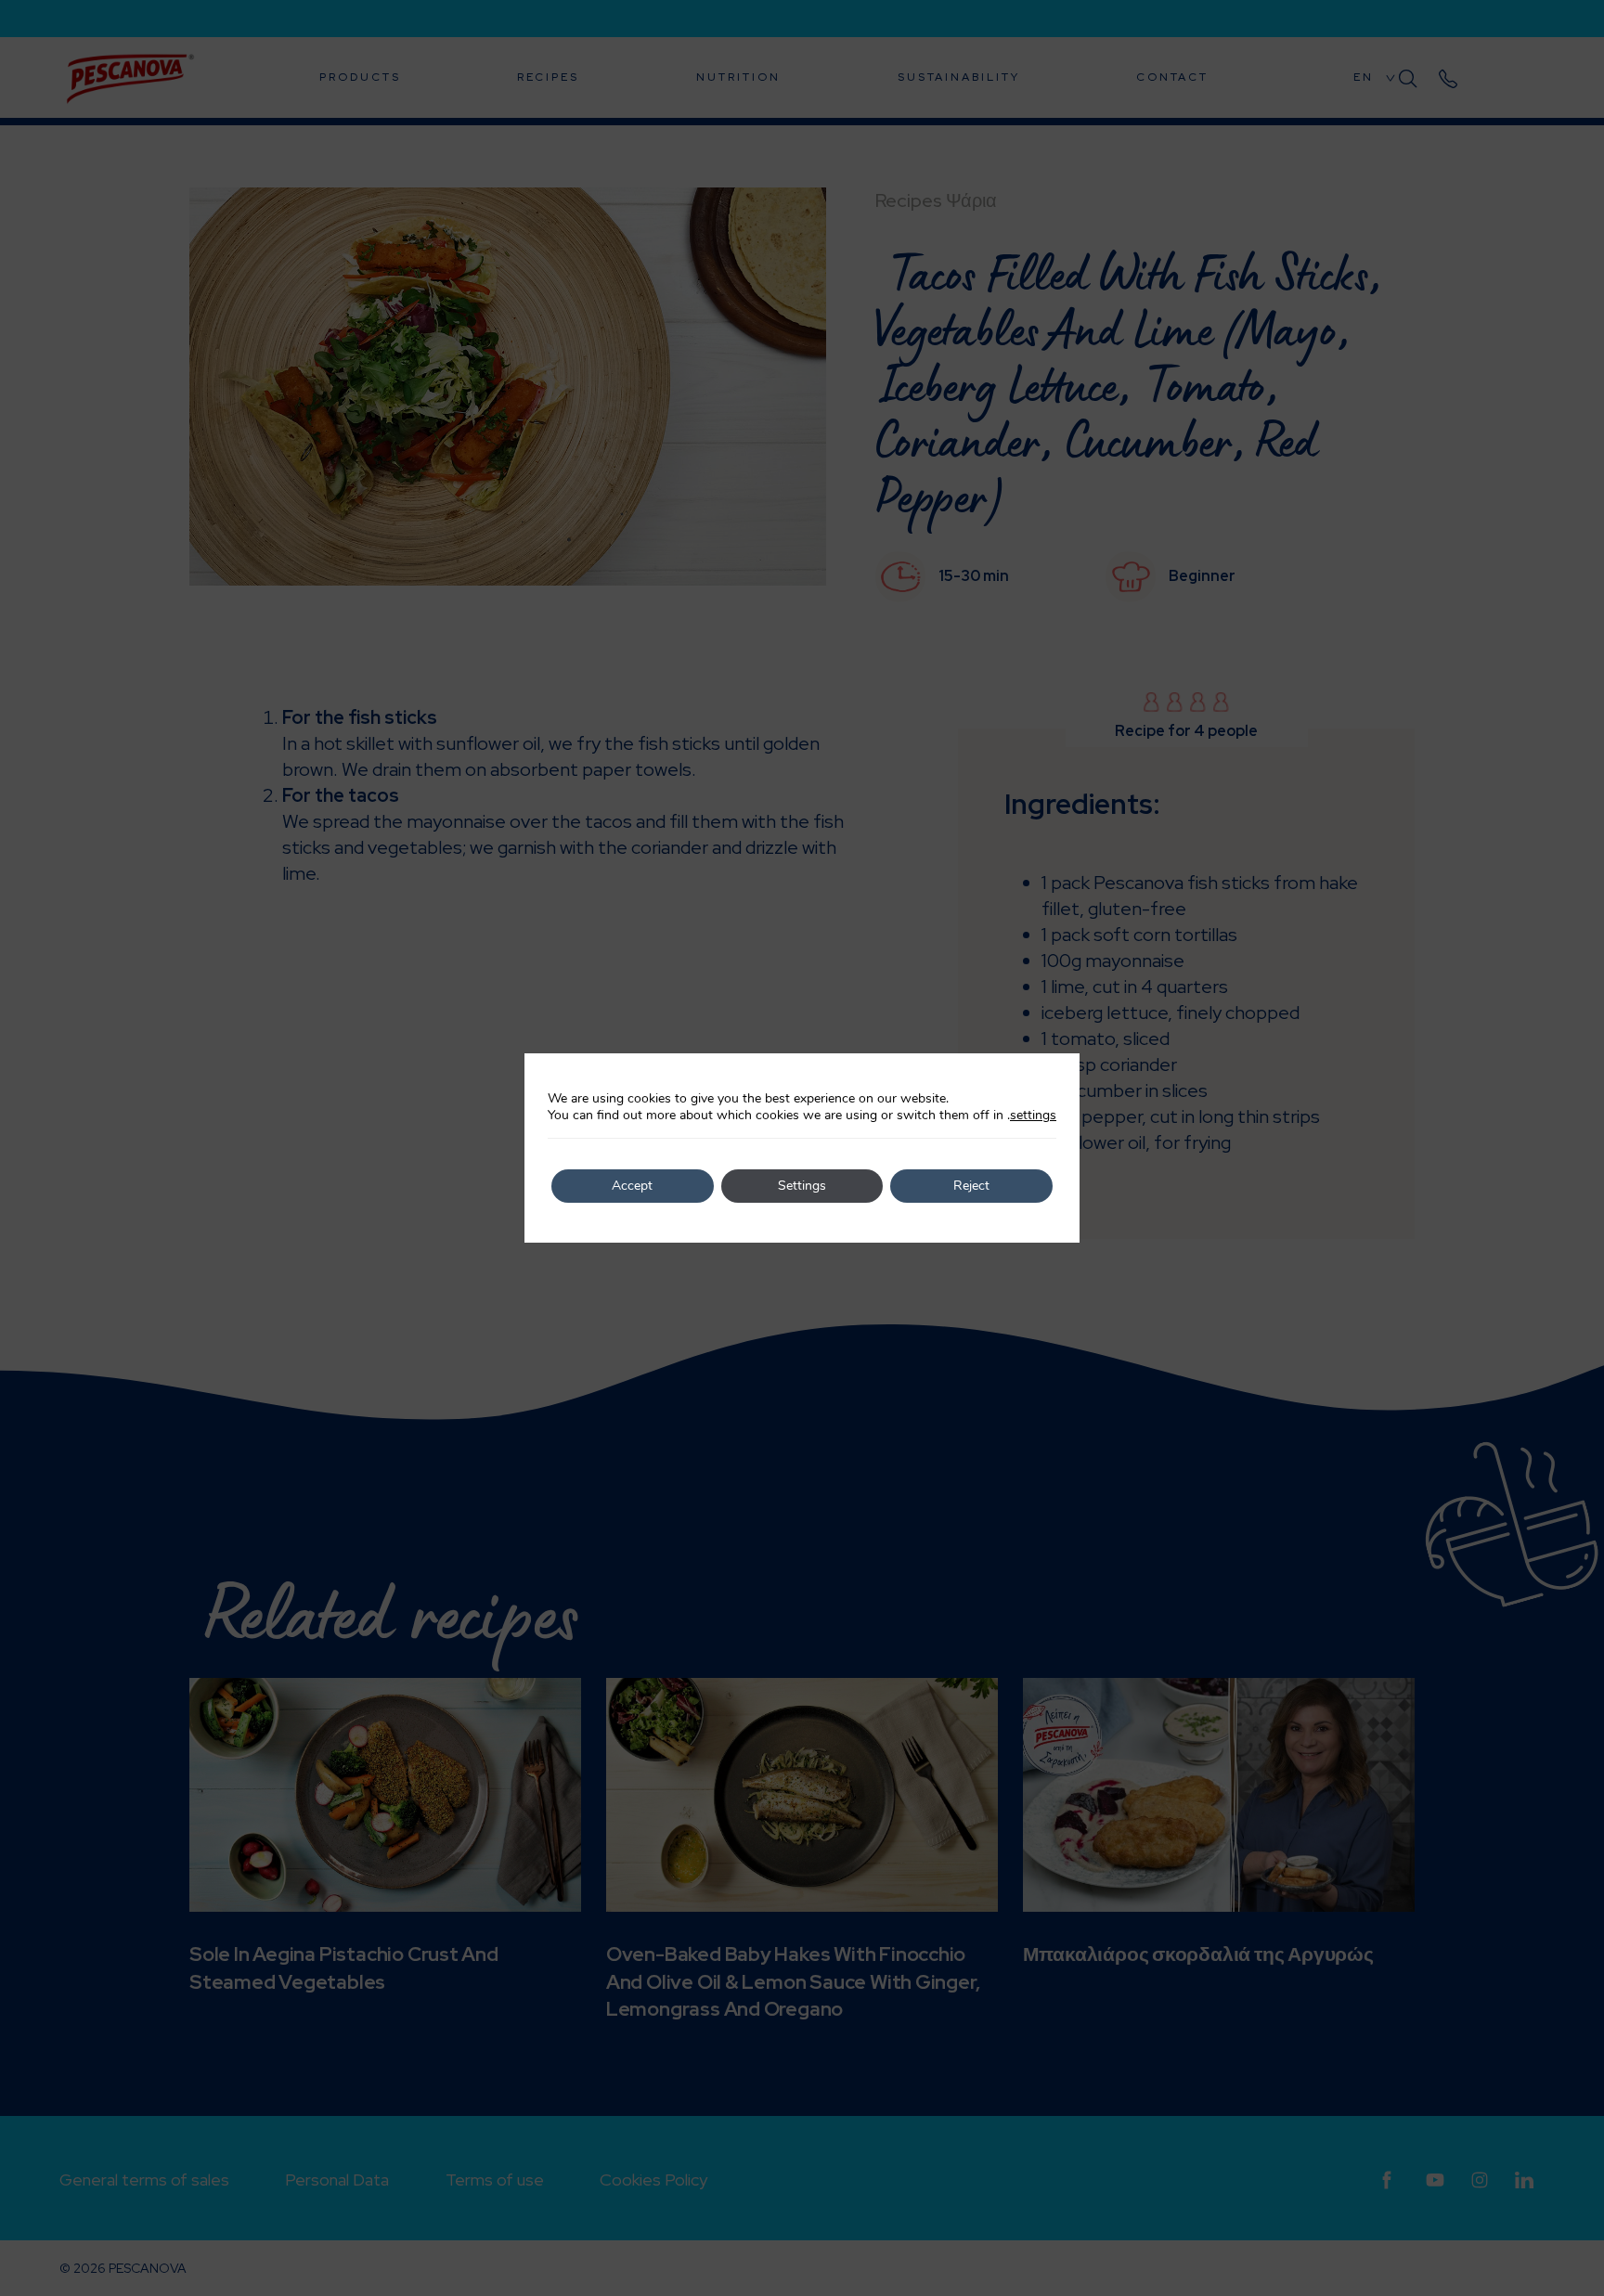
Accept (632, 1186)
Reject (971, 1186)
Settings (802, 1186)
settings (1033, 1116)
